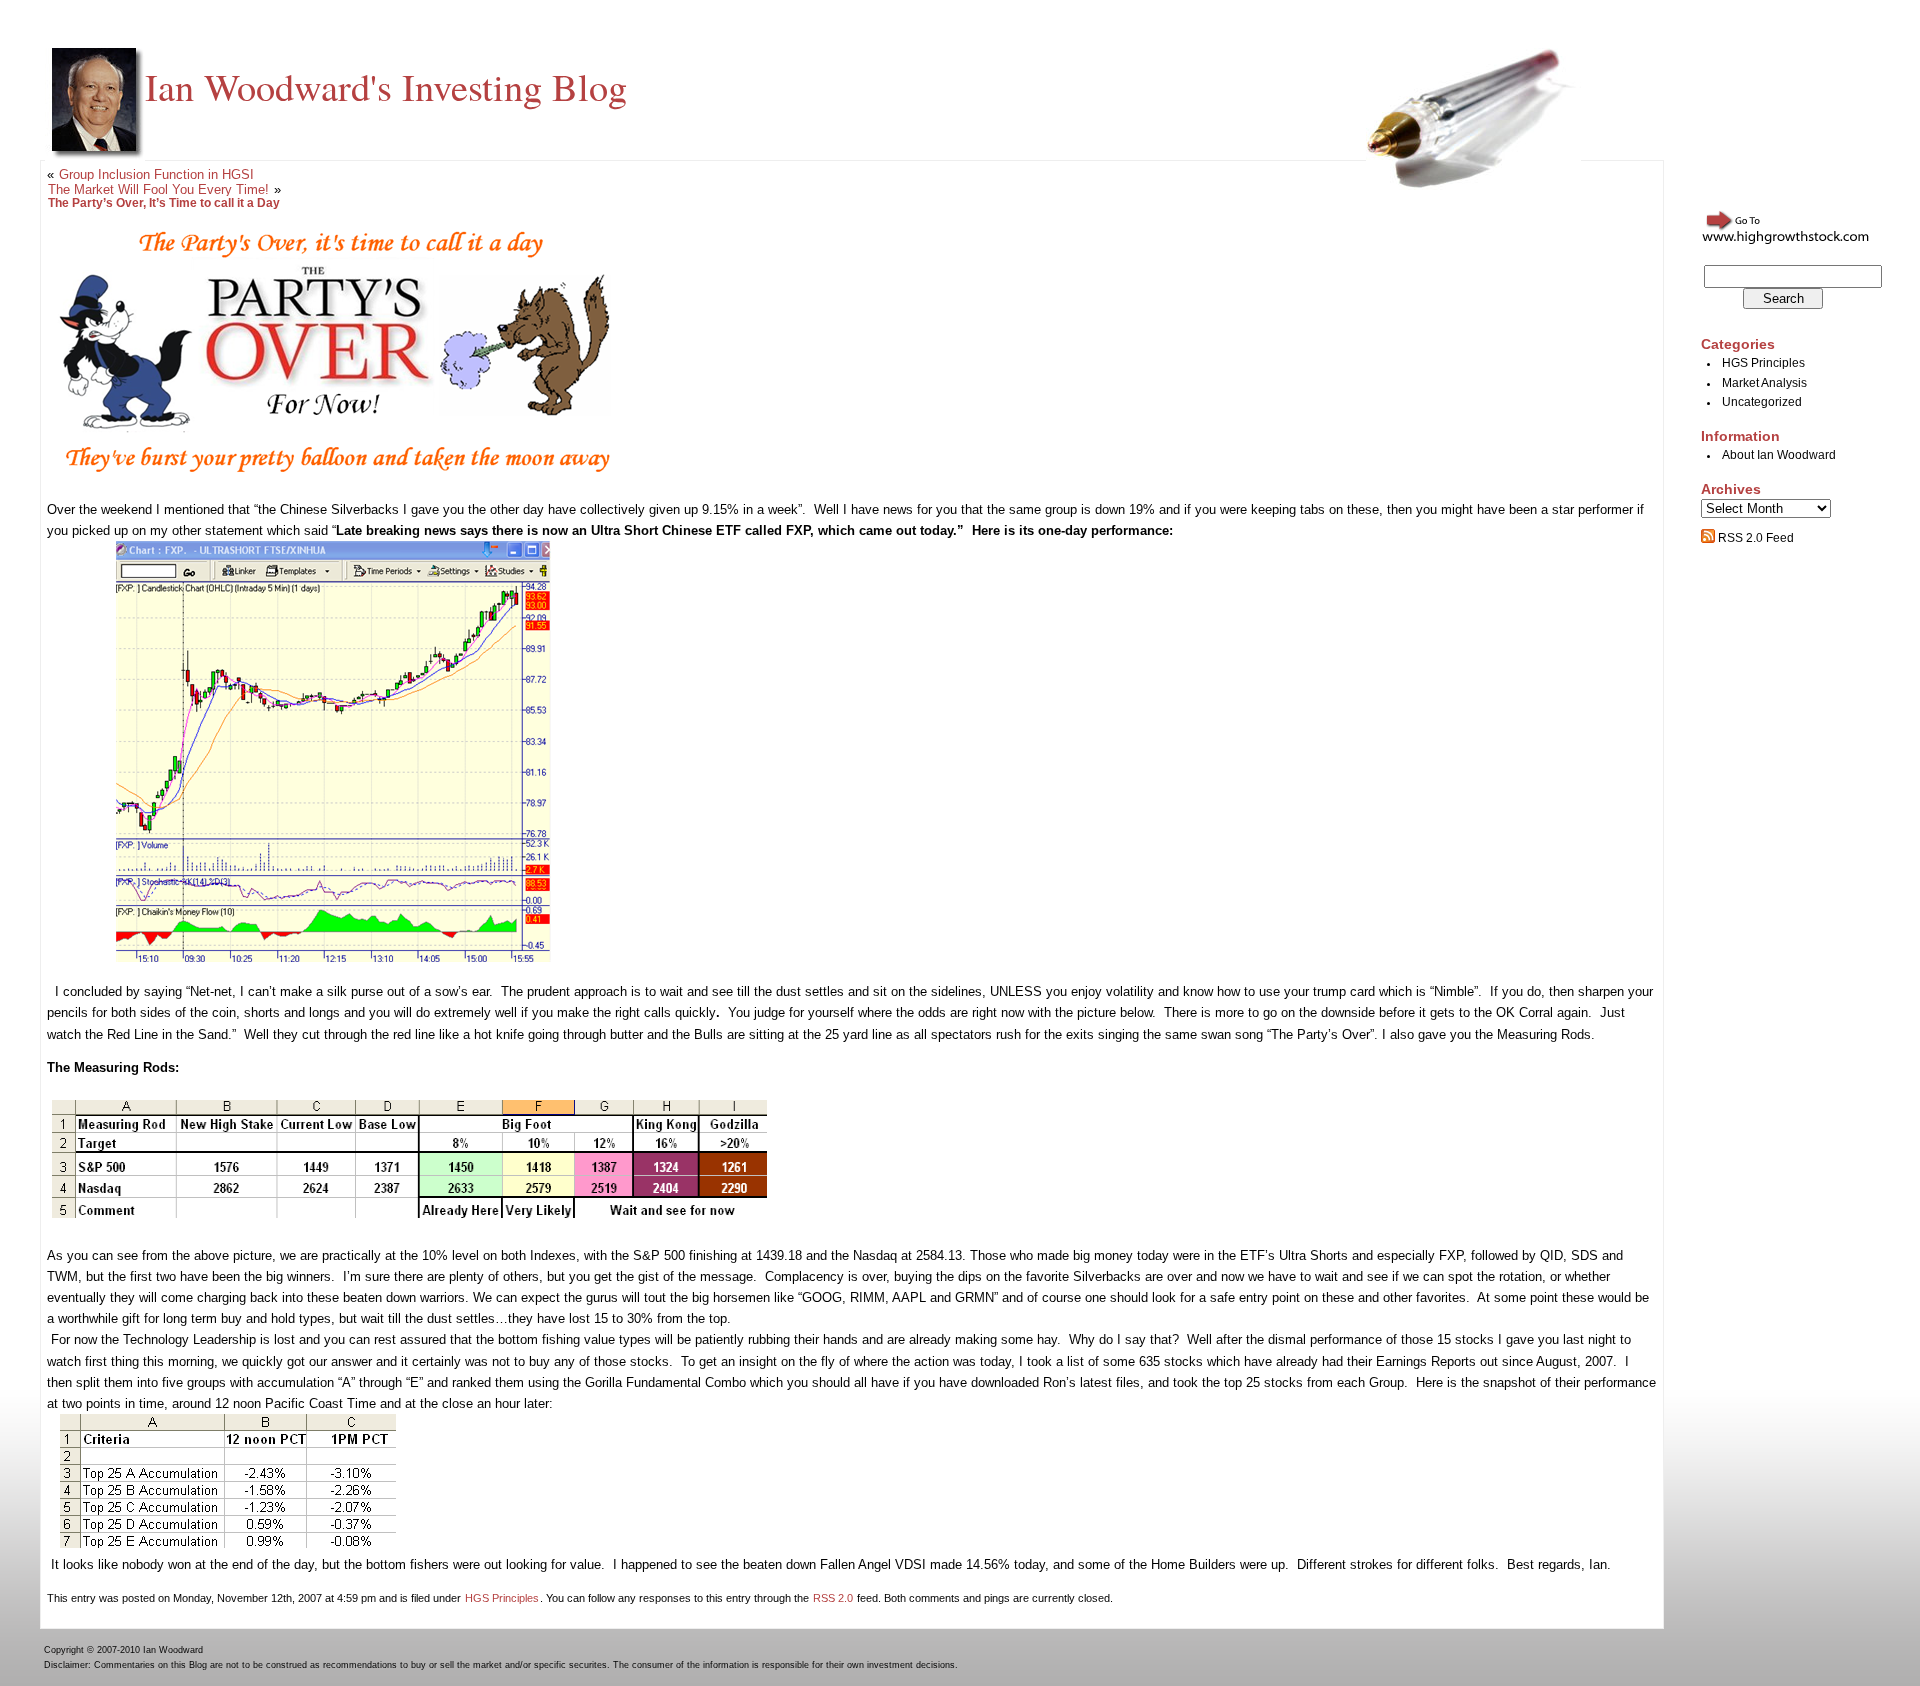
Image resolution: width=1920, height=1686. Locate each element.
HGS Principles (502, 1598)
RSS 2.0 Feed (1754, 538)
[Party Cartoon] (338, 475)
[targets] (409, 1213)
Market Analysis (1764, 383)
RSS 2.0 (833, 1598)
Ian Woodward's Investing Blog (386, 86)
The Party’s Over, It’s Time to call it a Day (164, 203)
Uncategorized (1762, 402)
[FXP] (333, 957)
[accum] (228, 1543)
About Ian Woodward (1779, 455)
